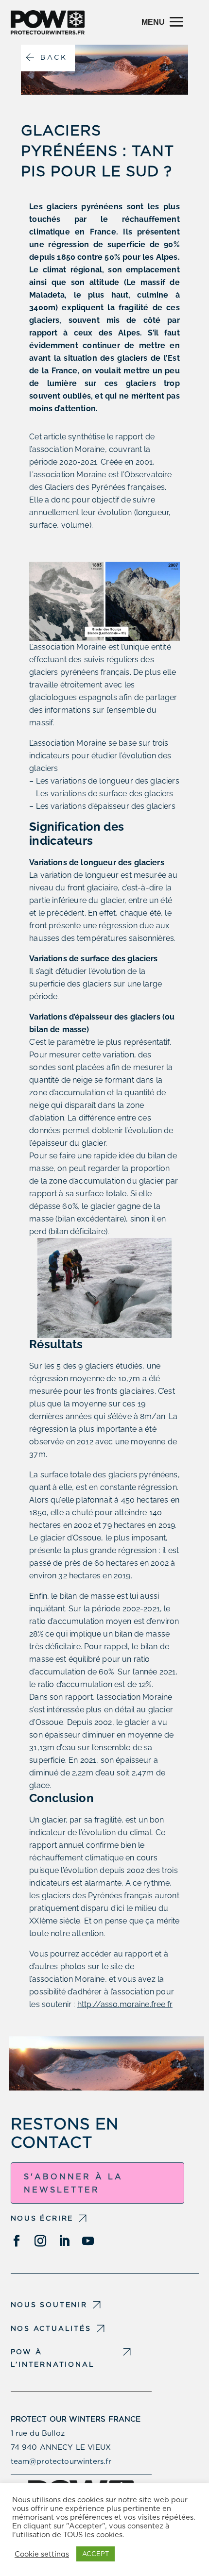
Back (54, 57)
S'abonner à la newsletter (73, 2183)
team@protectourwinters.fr (61, 2461)
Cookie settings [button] (42, 2554)
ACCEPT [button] (96, 2554)
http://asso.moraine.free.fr (125, 2004)
